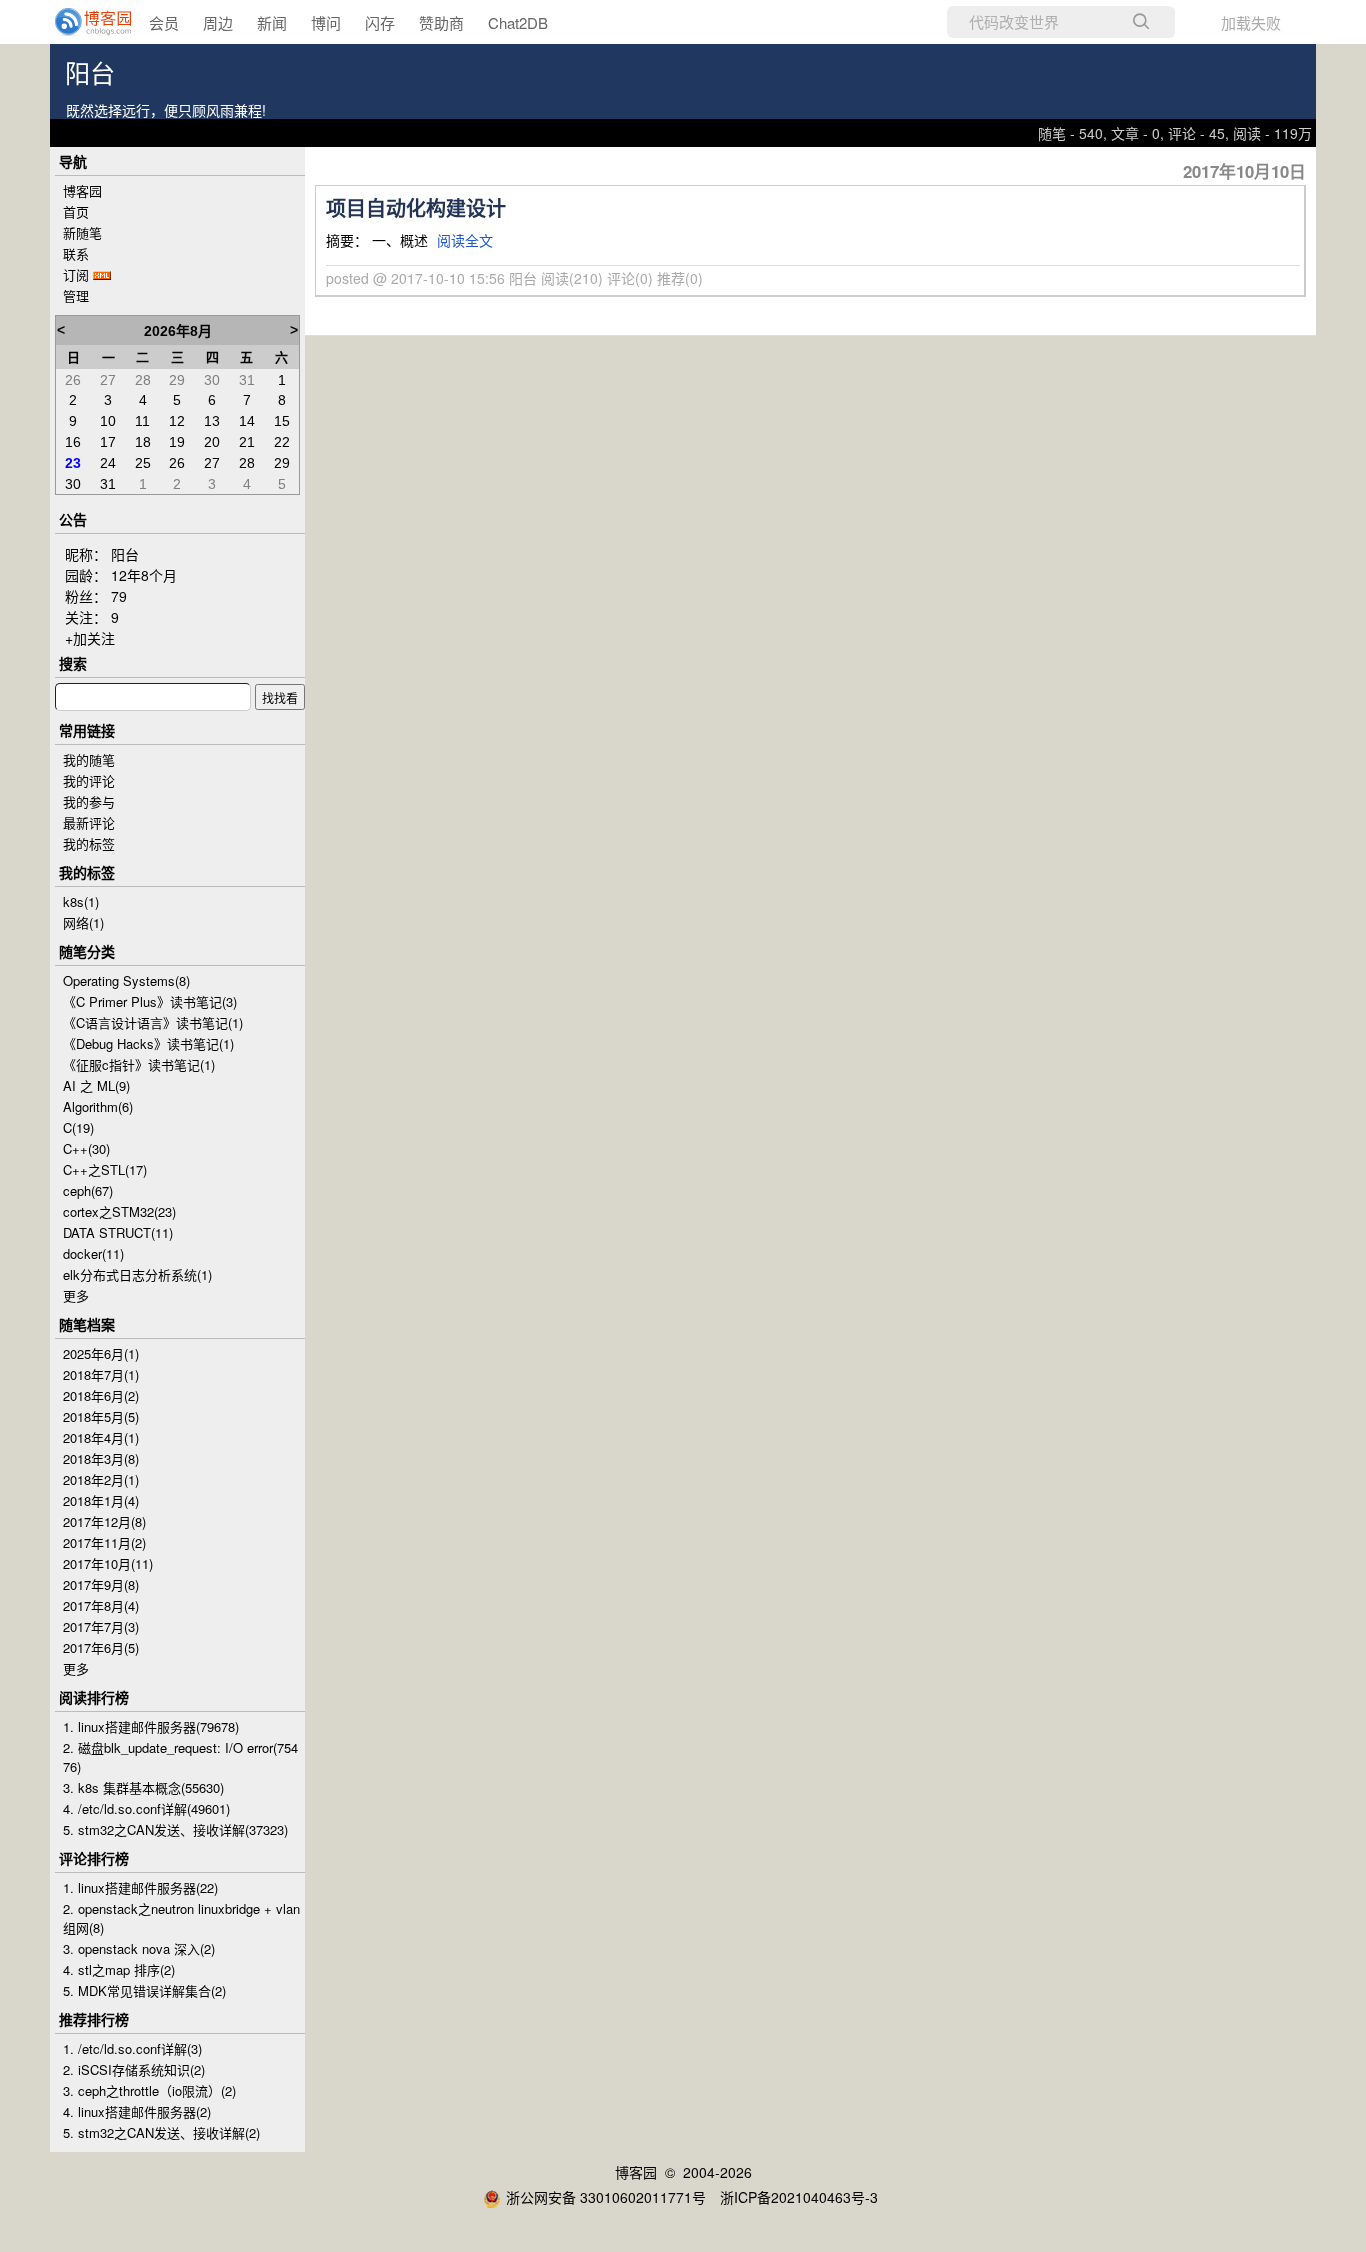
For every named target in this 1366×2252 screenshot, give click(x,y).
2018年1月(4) (101, 1500)
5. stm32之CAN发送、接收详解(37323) (175, 1829)
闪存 (380, 22)
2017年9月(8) (101, 1584)
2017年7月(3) (101, 1626)
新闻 (272, 22)
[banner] (80, 22)
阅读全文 (465, 240)
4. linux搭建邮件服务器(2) (137, 2111)
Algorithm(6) (98, 1106)
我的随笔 (89, 759)
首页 (76, 211)
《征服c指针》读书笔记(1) (139, 1064)
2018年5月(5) (101, 1416)
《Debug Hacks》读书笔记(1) (148, 1043)
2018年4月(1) (101, 1437)
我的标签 (89, 843)
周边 (218, 22)
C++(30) (86, 1148)
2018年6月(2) (101, 1395)
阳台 (90, 74)
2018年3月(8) (101, 1458)
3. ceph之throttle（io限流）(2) (149, 2090)
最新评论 (89, 822)
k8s (81, 901)
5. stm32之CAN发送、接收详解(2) (161, 2132)
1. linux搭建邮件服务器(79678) (151, 1726)
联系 (76, 253)
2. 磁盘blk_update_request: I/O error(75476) (180, 1757)
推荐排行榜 (94, 2019)
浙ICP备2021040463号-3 (799, 2197)
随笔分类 (87, 951)
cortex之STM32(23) (119, 1211)
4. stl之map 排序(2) (119, 1969)
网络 (83, 922)
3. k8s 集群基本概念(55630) (143, 1787)
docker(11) (93, 1253)
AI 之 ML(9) (96, 1085)
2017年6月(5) (101, 1647)
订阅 (76, 274)
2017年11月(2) (104, 1542)
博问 (326, 22)
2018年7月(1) (101, 1374)
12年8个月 (144, 575)
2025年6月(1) (101, 1353)
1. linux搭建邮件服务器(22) (140, 1887)
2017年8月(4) (101, 1605)
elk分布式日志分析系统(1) (137, 1274)
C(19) (78, 1127)
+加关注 (90, 638)
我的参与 (89, 801)
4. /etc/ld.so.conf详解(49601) (146, 1808)
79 (119, 596)
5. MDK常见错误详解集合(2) (144, 1990)
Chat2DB (518, 22)
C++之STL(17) (105, 1169)
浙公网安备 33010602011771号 (606, 2197)
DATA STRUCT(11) (118, 1232)
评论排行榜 (94, 1858)
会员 (164, 22)
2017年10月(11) (108, 1563)
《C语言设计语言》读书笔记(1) (153, 1022)
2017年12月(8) (104, 1521)
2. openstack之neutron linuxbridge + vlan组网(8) (181, 1918)
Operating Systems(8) (126, 980)
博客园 (82, 190)
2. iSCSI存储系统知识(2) (134, 2069)
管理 (76, 295)
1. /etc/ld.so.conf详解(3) (132, 2048)
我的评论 (89, 780)
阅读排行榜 (94, 1697)
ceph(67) (88, 1190)
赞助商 (441, 22)
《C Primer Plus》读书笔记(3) (150, 1001)
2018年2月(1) (101, 1479)
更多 (76, 1295)
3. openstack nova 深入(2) (139, 1948)
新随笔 (82, 232)
